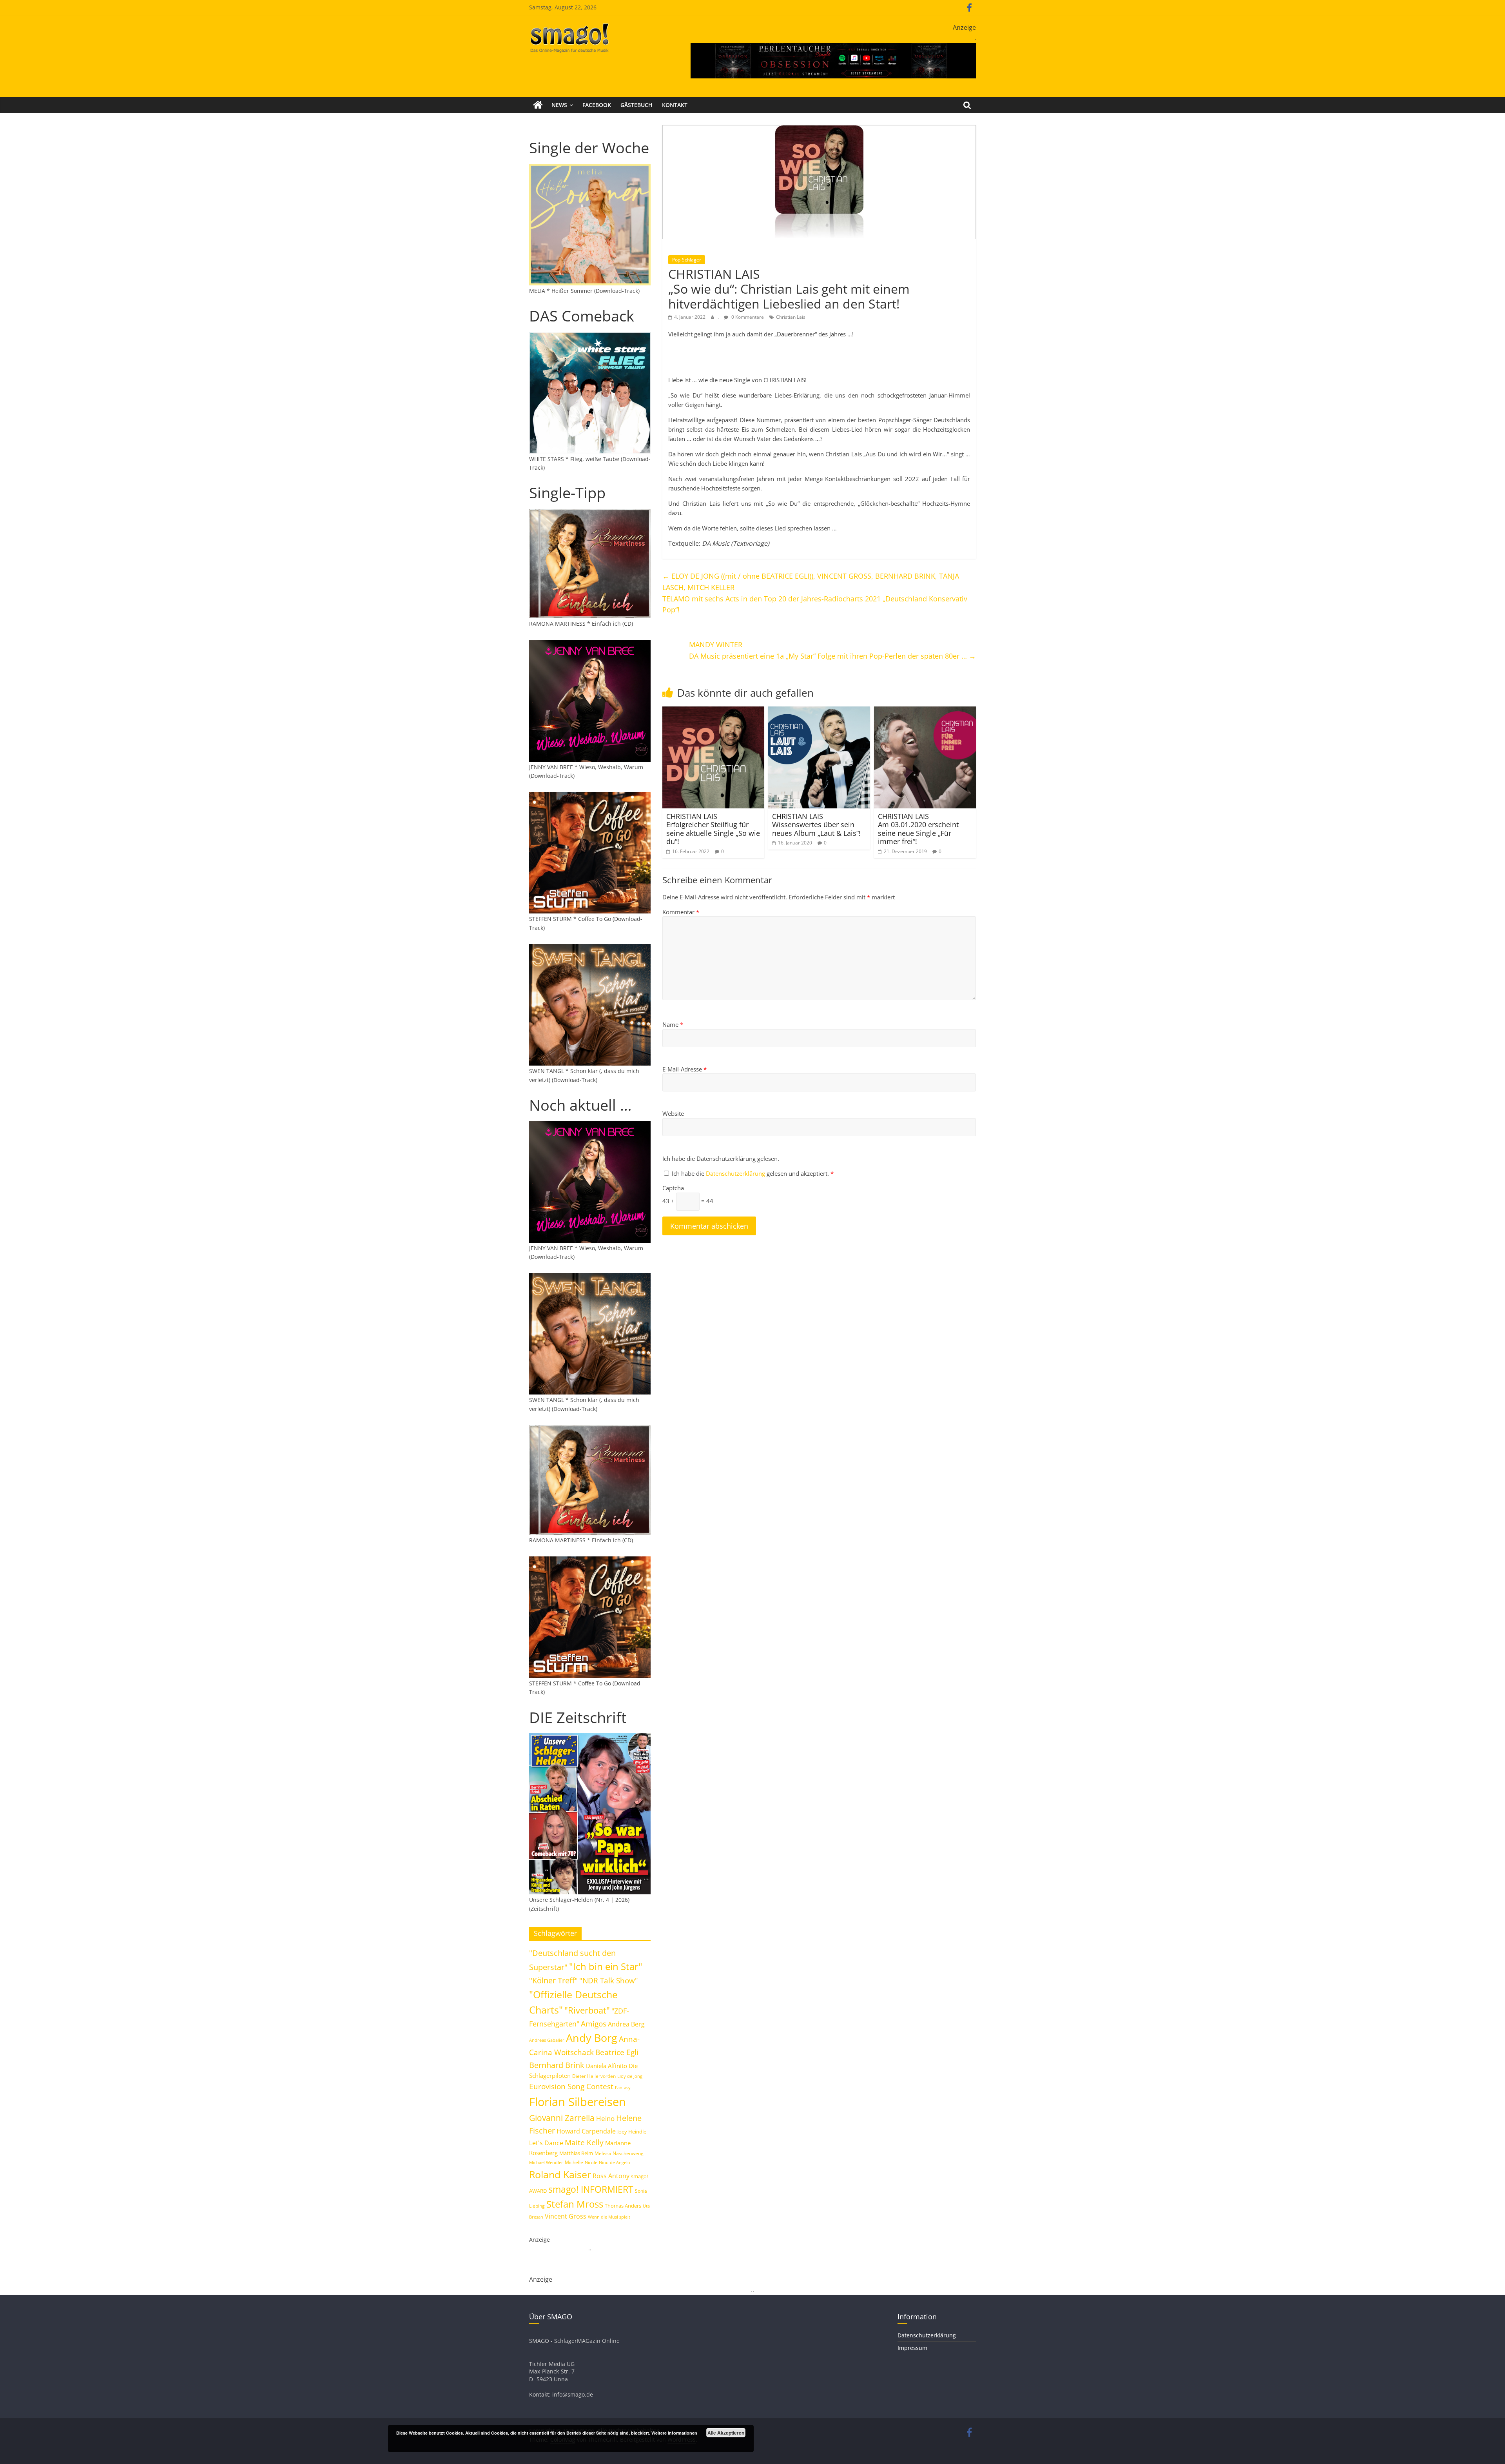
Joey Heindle (632, 2132)
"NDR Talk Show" (609, 1981)
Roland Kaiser (560, 2174)
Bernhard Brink (557, 2065)
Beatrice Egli (617, 2052)
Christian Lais (791, 317)
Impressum (912, 2348)
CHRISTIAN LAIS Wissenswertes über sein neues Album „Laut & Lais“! (816, 825)
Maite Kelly (584, 2142)
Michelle (574, 2162)
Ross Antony (611, 2176)
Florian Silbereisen (578, 2102)
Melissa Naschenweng (619, 2153)
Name (673, 1024)
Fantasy (623, 2088)
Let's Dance (546, 2143)
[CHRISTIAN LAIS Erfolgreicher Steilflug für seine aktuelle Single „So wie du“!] (713, 711)
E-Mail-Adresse (685, 1069)
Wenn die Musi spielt (609, 2217)
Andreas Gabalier (547, 2040)
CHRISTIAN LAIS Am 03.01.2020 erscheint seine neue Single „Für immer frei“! (918, 829)
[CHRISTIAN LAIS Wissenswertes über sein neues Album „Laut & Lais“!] (819, 711)
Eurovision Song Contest (571, 2086)
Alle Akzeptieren (726, 2433)
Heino (605, 2118)
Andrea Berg (626, 2024)
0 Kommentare (747, 317)
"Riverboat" (587, 2010)
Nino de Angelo (615, 2162)
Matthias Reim (576, 2153)
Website (673, 1113)
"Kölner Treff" (553, 1980)
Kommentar (681, 912)
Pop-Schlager (687, 260)
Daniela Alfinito (607, 2066)
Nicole (591, 2162)
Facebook (597, 105)
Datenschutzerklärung (736, 1173)
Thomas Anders (623, 2206)
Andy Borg (592, 2038)
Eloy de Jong (630, 2076)
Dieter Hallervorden (594, 2076)
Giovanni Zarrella (562, 2118)
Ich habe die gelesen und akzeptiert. (753, 1173)
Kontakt (675, 105)
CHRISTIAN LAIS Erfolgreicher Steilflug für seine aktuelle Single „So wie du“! (713, 829)
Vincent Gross (566, 2216)
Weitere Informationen (674, 2433)
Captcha (673, 1188)
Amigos (594, 2024)
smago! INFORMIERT (591, 2189)
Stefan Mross (575, 2204)
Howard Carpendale (586, 2131)
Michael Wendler (546, 2162)
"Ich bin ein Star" (606, 1966)
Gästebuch (636, 105)
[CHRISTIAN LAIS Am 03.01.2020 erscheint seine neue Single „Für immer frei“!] (925, 711)
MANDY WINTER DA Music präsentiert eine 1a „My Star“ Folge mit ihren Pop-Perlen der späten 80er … (832, 650)
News (559, 105)
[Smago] (538, 105)
